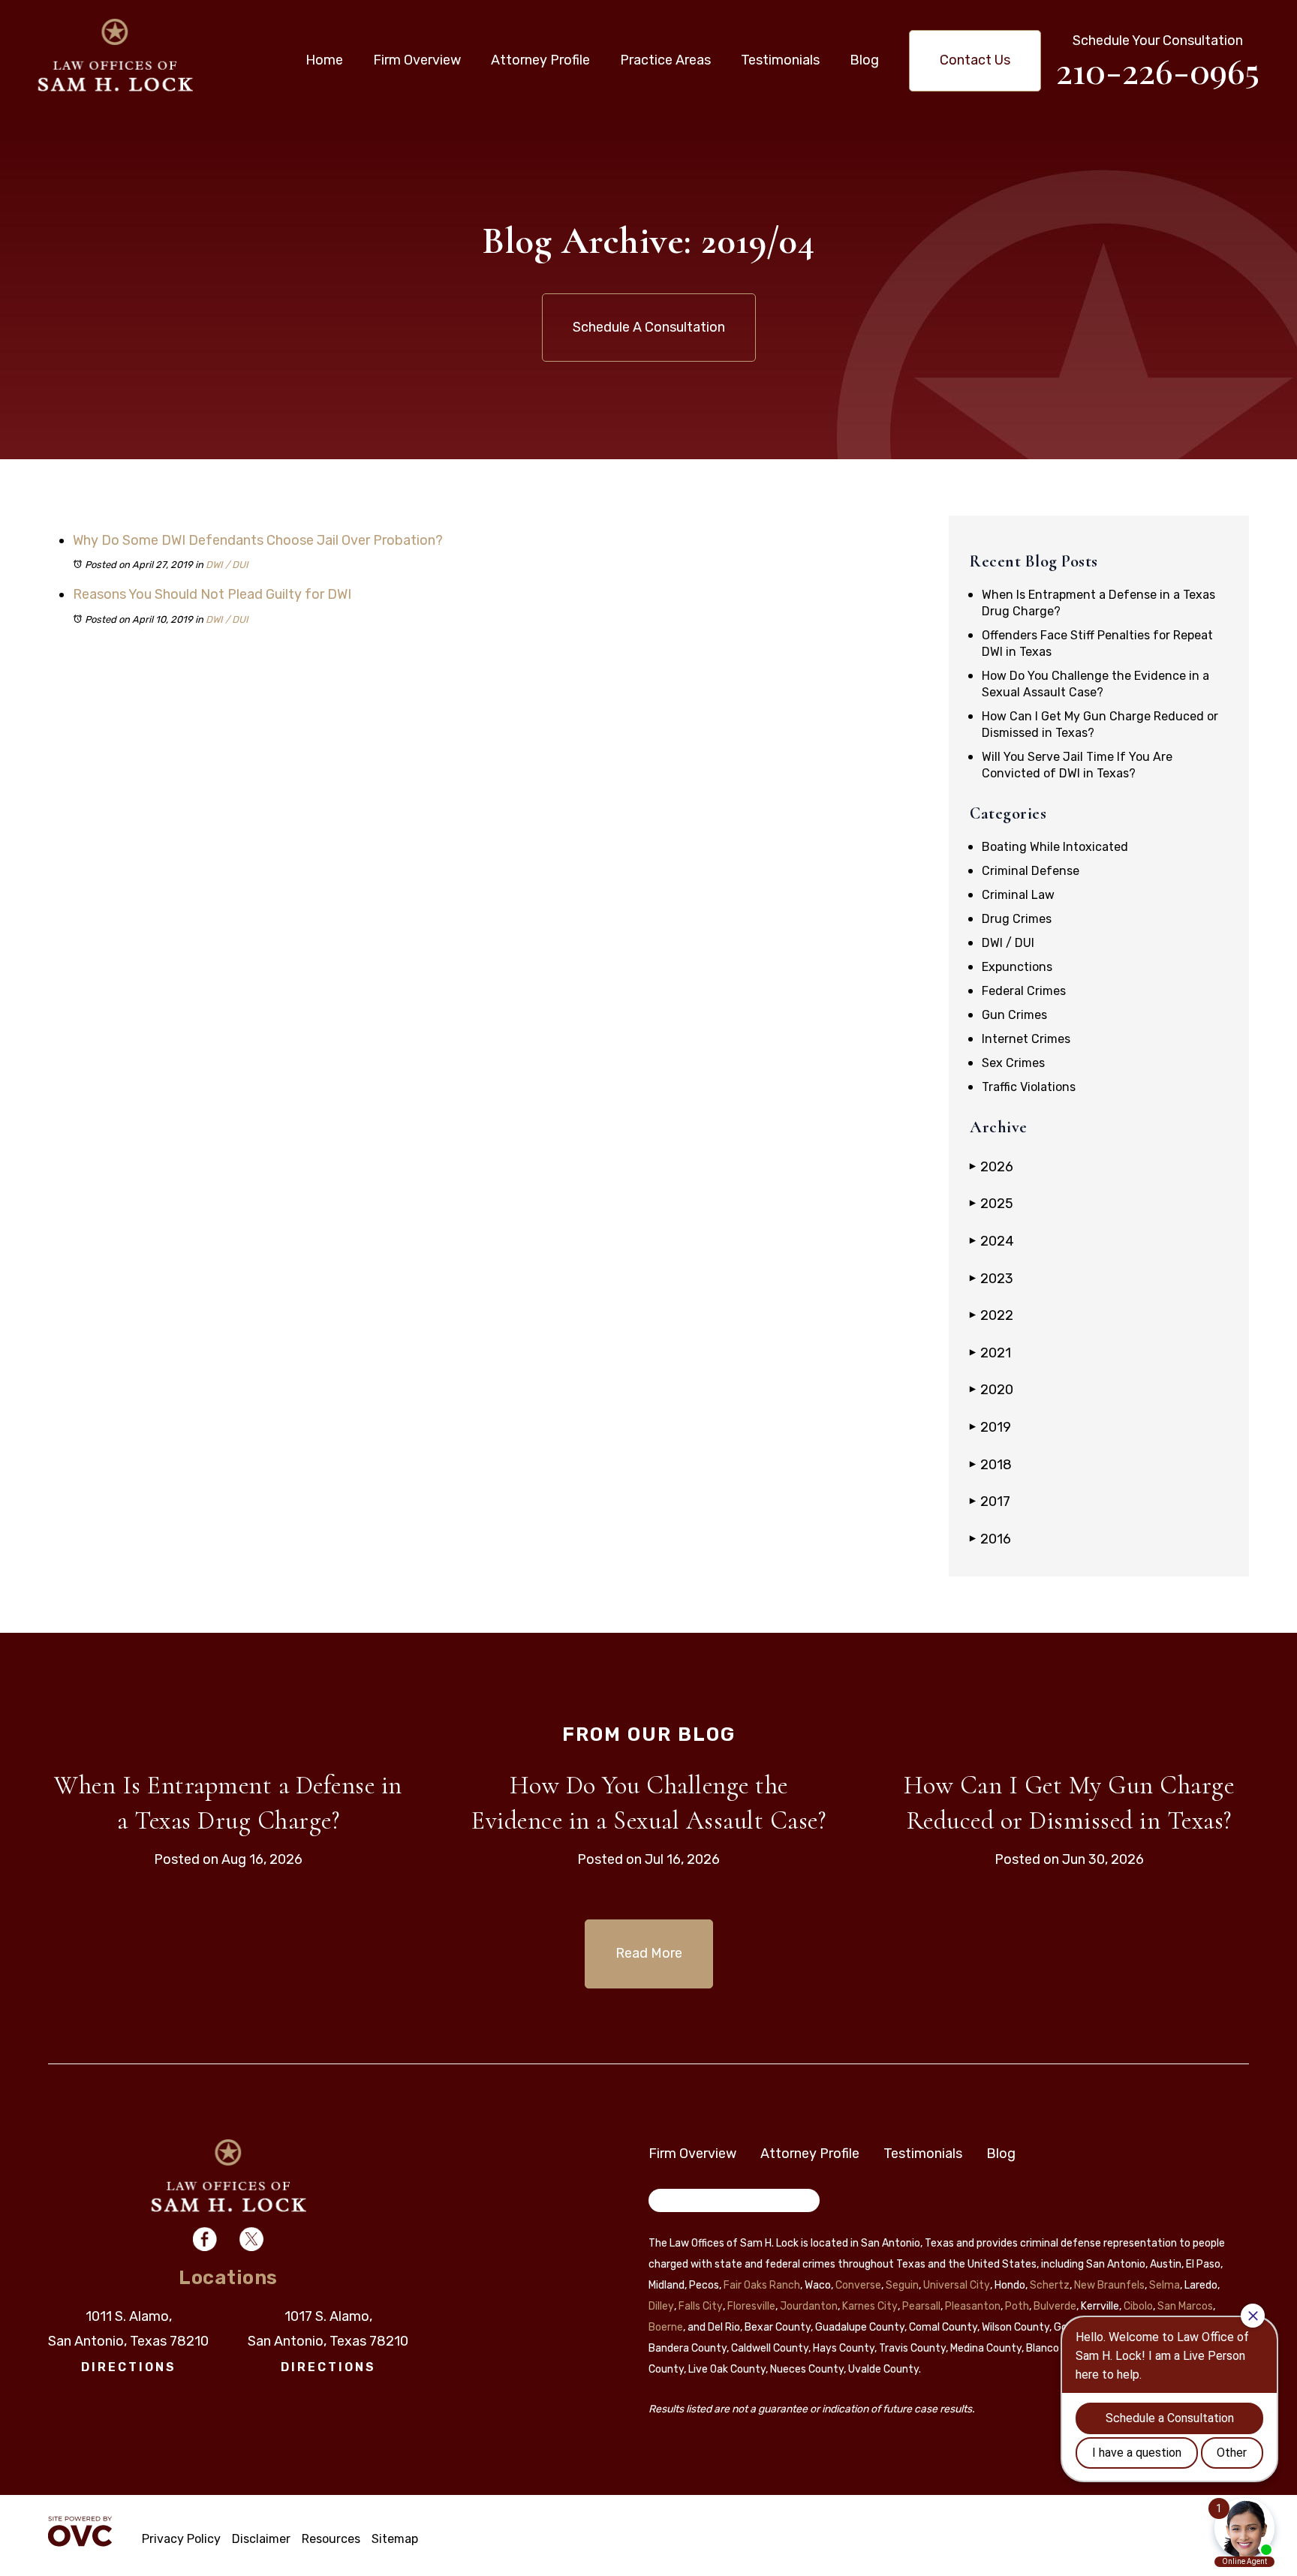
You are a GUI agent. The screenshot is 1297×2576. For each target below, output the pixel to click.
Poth (1017, 2306)
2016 (990, 1539)
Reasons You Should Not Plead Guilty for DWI (212, 594)
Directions (129, 2367)
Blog (864, 60)
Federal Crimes (1024, 991)
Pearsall (921, 2306)
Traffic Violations (1029, 1087)
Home (324, 60)
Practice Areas (665, 60)
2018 (991, 1465)
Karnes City (870, 2306)
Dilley (661, 2306)
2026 (992, 1167)
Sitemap (395, 2539)
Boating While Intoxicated (1055, 847)
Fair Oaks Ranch (762, 2285)
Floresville (751, 2306)
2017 (990, 1501)
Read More (649, 1953)
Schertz (1050, 2285)
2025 (992, 1204)
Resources (331, 2539)
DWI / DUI (227, 565)
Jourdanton (809, 2306)
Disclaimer (261, 2539)
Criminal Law (1018, 895)
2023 (992, 1279)
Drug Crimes (1017, 919)
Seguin (902, 2285)
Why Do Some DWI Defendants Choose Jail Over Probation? (258, 540)
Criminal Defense (1031, 871)
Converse (858, 2285)
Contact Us (975, 60)
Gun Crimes (1014, 1015)
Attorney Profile (540, 60)
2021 (990, 1353)
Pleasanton (973, 2306)
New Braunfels (1109, 2285)
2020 (992, 1390)
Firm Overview (417, 60)
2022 (992, 1315)
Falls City (701, 2306)
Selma (1165, 2285)
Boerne (666, 2327)
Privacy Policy (181, 2539)
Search (677, 2203)
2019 (990, 1427)
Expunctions (1017, 967)
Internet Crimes (1026, 1039)
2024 (992, 1241)
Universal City (957, 2285)
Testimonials (780, 60)
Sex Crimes (1013, 1063)
